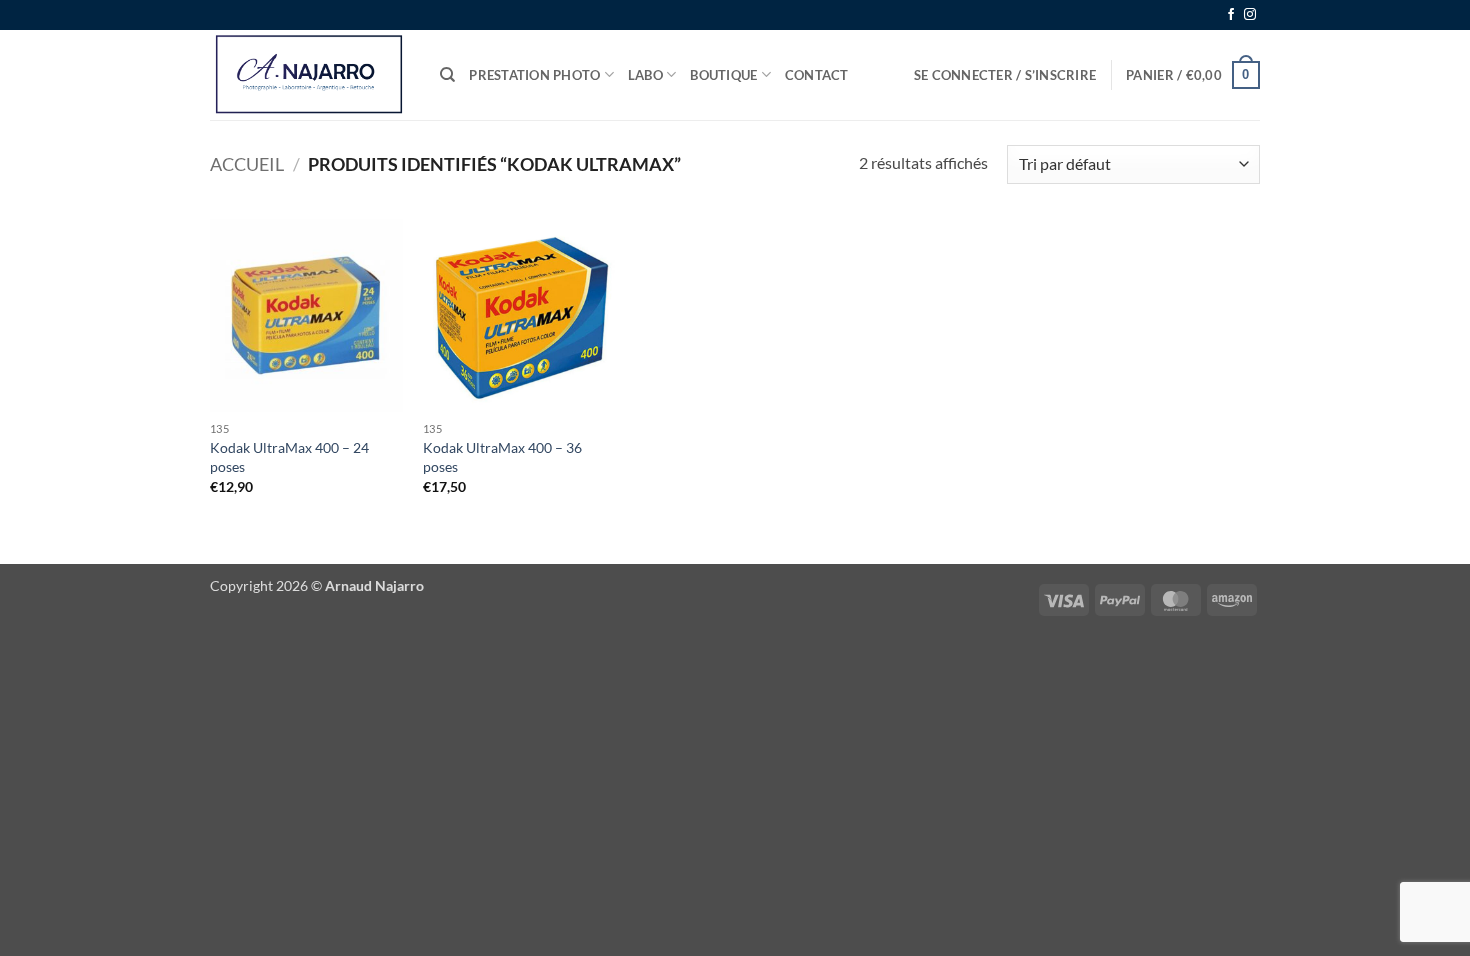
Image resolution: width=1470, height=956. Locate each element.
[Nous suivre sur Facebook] (1231, 15)
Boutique (723, 75)
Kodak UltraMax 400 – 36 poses (502, 457)
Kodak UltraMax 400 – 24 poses (289, 457)
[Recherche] (447, 75)
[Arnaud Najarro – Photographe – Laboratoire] (310, 75)
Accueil (247, 164)
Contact (817, 75)
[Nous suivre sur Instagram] (1250, 15)
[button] (1005, 75)
